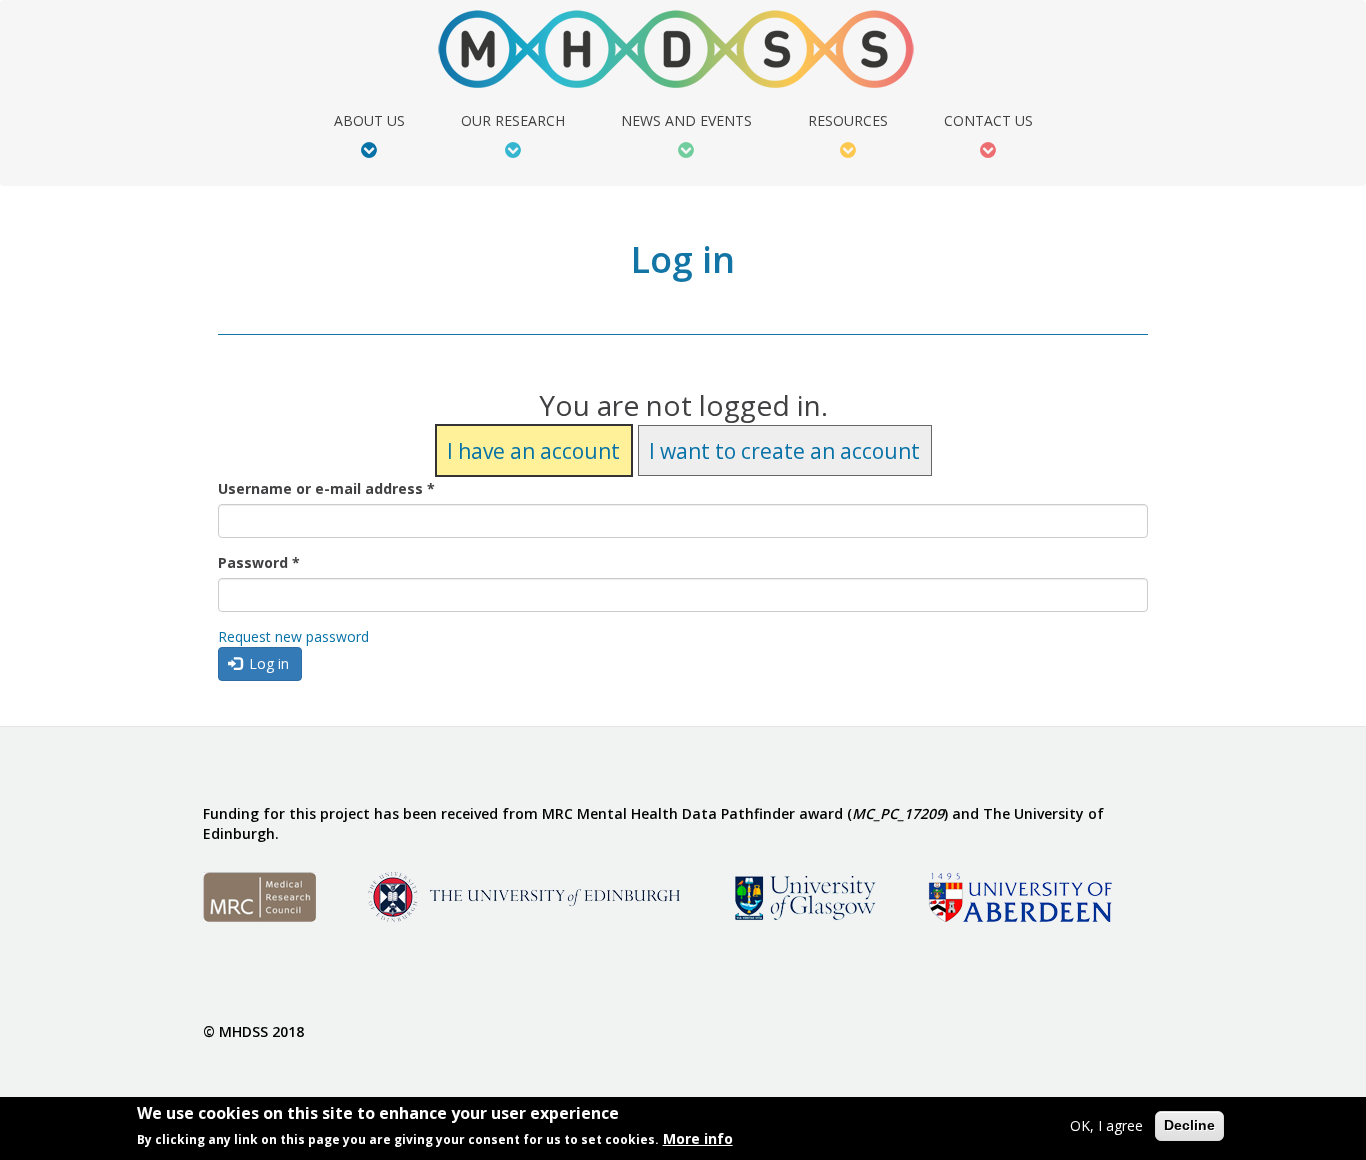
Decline (1189, 1125)
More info (698, 1138)
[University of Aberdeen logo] (1020, 895)
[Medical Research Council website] (259, 895)
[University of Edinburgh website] (524, 895)
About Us (369, 122)
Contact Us (988, 122)
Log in (267, 663)
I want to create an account (784, 450)
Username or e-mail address (326, 488)
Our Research (513, 122)
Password (259, 562)
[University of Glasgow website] (803, 895)
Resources (848, 122)
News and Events (686, 122)
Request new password (293, 636)
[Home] (683, 50)
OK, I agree (1106, 1125)
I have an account (533, 450)
